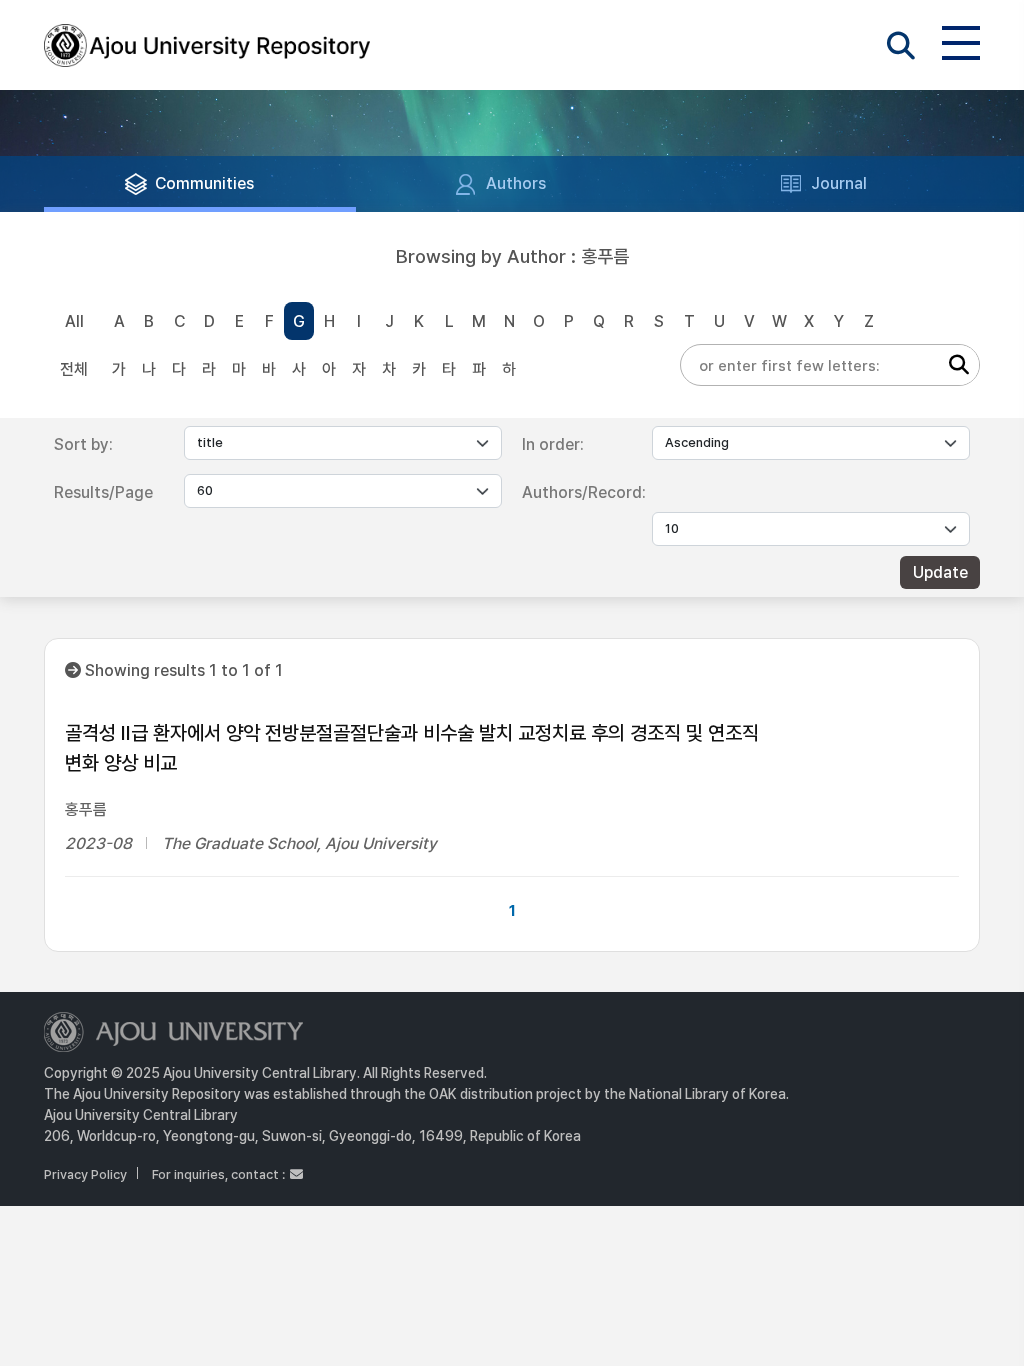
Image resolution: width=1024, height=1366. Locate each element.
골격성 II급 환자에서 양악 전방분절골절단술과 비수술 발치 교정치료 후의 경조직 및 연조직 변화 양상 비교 (412, 748)
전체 (74, 369)
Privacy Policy (85, 1174)
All (74, 321)
